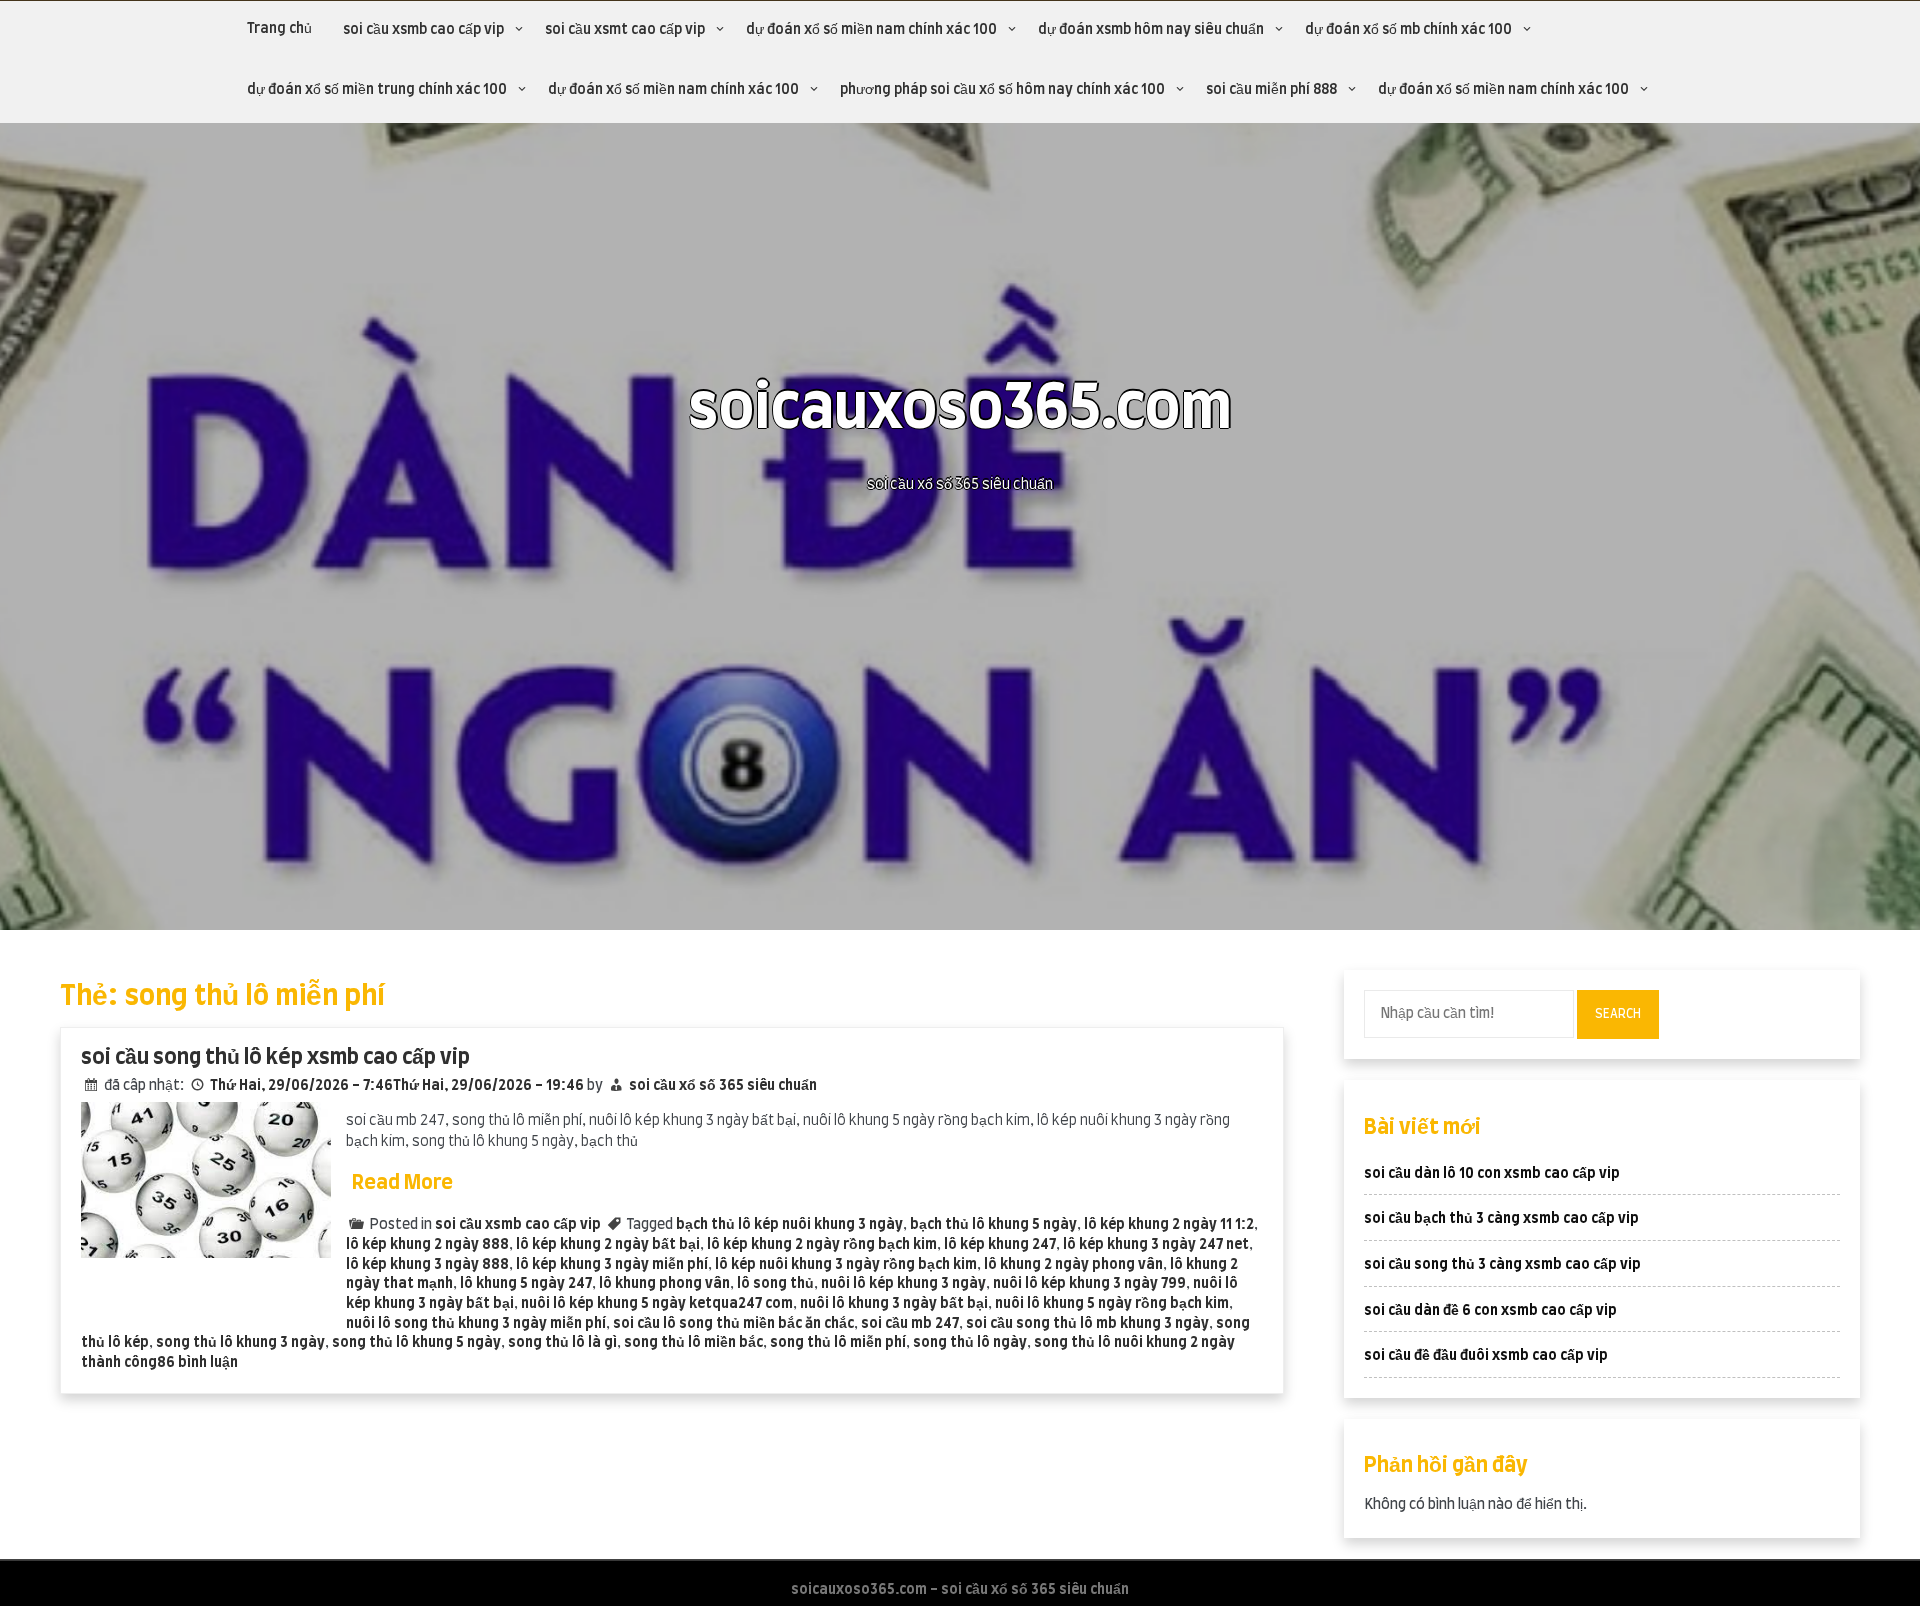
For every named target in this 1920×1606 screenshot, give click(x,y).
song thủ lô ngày (970, 1343)
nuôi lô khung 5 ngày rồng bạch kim (1112, 1304)
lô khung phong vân (664, 1284)
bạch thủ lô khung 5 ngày (993, 1225)
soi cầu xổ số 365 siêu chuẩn (723, 1086)
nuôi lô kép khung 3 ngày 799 (1089, 1284)
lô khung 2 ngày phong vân (1073, 1265)
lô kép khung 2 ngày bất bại (608, 1245)
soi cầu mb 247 (910, 1324)
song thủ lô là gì (562, 1343)
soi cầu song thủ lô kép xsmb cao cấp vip (275, 1057)
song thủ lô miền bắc (693, 1343)
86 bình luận (197, 1363)
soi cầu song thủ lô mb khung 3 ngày (1087, 1324)
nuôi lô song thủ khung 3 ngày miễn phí (476, 1324)
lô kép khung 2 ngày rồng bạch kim (822, 1245)
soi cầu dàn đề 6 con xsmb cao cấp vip (1490, 1311)
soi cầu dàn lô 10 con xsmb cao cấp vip (1492, 1174)
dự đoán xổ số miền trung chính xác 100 (377, 90)
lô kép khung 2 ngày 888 (427, 1245)
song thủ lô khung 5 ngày (416, 1343)
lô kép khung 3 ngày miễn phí (612, 1265)
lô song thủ (775, 1284)
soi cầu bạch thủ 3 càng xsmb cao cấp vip (1501, 1219)
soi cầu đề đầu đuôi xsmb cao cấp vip (1486, 1356)
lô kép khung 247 (1000, 1245)
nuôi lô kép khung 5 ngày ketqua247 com (657, 1304)
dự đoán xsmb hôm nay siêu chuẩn (1151, 30)
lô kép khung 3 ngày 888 (427, 1265)
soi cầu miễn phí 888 (1271, 90)
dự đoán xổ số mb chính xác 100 (1408, 30)
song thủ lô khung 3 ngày (240, 1343)
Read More (402, 1183)
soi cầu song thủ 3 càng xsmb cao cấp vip (1502, 1265)
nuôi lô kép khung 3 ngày (903, 1284)
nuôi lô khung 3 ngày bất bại (894, 1304)
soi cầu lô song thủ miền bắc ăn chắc (733, 1324)
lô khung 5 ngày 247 (526, 1284)
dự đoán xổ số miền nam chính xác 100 (871, 30)
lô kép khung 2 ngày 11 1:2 (1169, 1225)
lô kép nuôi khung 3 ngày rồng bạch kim (846, 1265)
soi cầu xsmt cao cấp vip (625, 30)
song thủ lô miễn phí (838, 1343)
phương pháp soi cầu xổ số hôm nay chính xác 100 (1002, 90)
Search (1618, 1014)
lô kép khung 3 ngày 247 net (1156, 1245)
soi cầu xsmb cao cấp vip (423, 30)
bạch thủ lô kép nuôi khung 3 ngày (789, 1225)
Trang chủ (279, 29)
